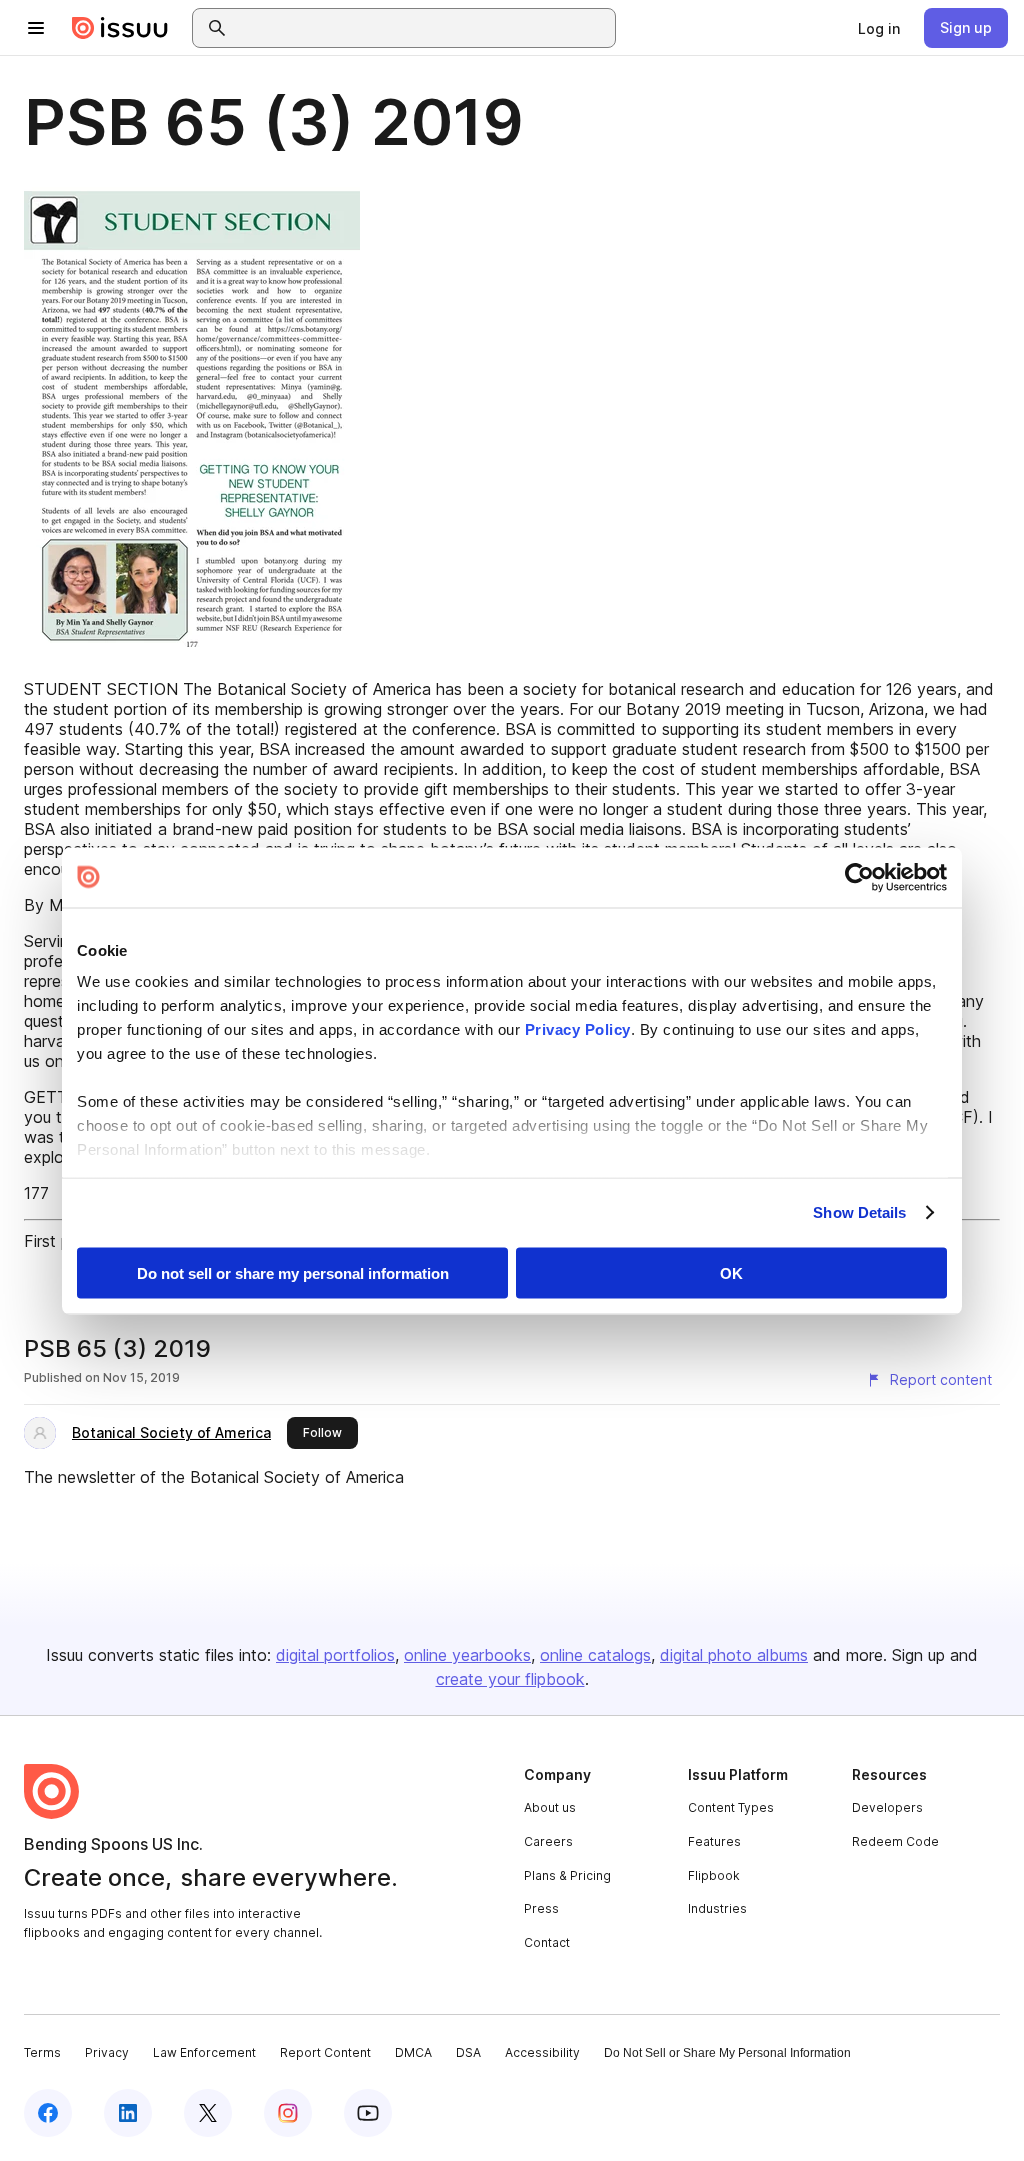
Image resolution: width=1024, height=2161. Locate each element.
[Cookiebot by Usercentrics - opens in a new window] (859, 877)
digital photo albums (734, 1655)
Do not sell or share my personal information (293, 1272)
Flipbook (714, 1875)
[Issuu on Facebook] (48, 2113)
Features (714, 1841)
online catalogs (595, 1655)
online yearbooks (467, 1655)
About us (550, 1807)
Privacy (107, 2052)
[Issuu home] (120, 28)
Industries (717, 1908)
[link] (879, 28)
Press (541, 1908)
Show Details (859, 1212)
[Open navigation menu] (36, 28)
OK (731, 1272)
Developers (887, 1807)
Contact (547, 1942)
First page (60, 1241)
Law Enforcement (204, 2052)
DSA (468, 2052)
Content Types (731, 1807)
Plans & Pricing (567, 1875)
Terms (42, 2052)
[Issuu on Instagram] (288, 2113)
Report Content (325, 2052)
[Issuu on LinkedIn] (128, 2113)
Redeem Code (895, 1841)
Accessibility (542, 2052)
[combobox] (422, 28)
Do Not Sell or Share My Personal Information (727, 2053)
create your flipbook (510, 1679)
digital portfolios (335, 1655)
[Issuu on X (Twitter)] (208, 2113)
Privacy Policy (578, 1029)
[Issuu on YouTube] (368, 2113)
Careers (548, 1841)
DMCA (413, 2052)
